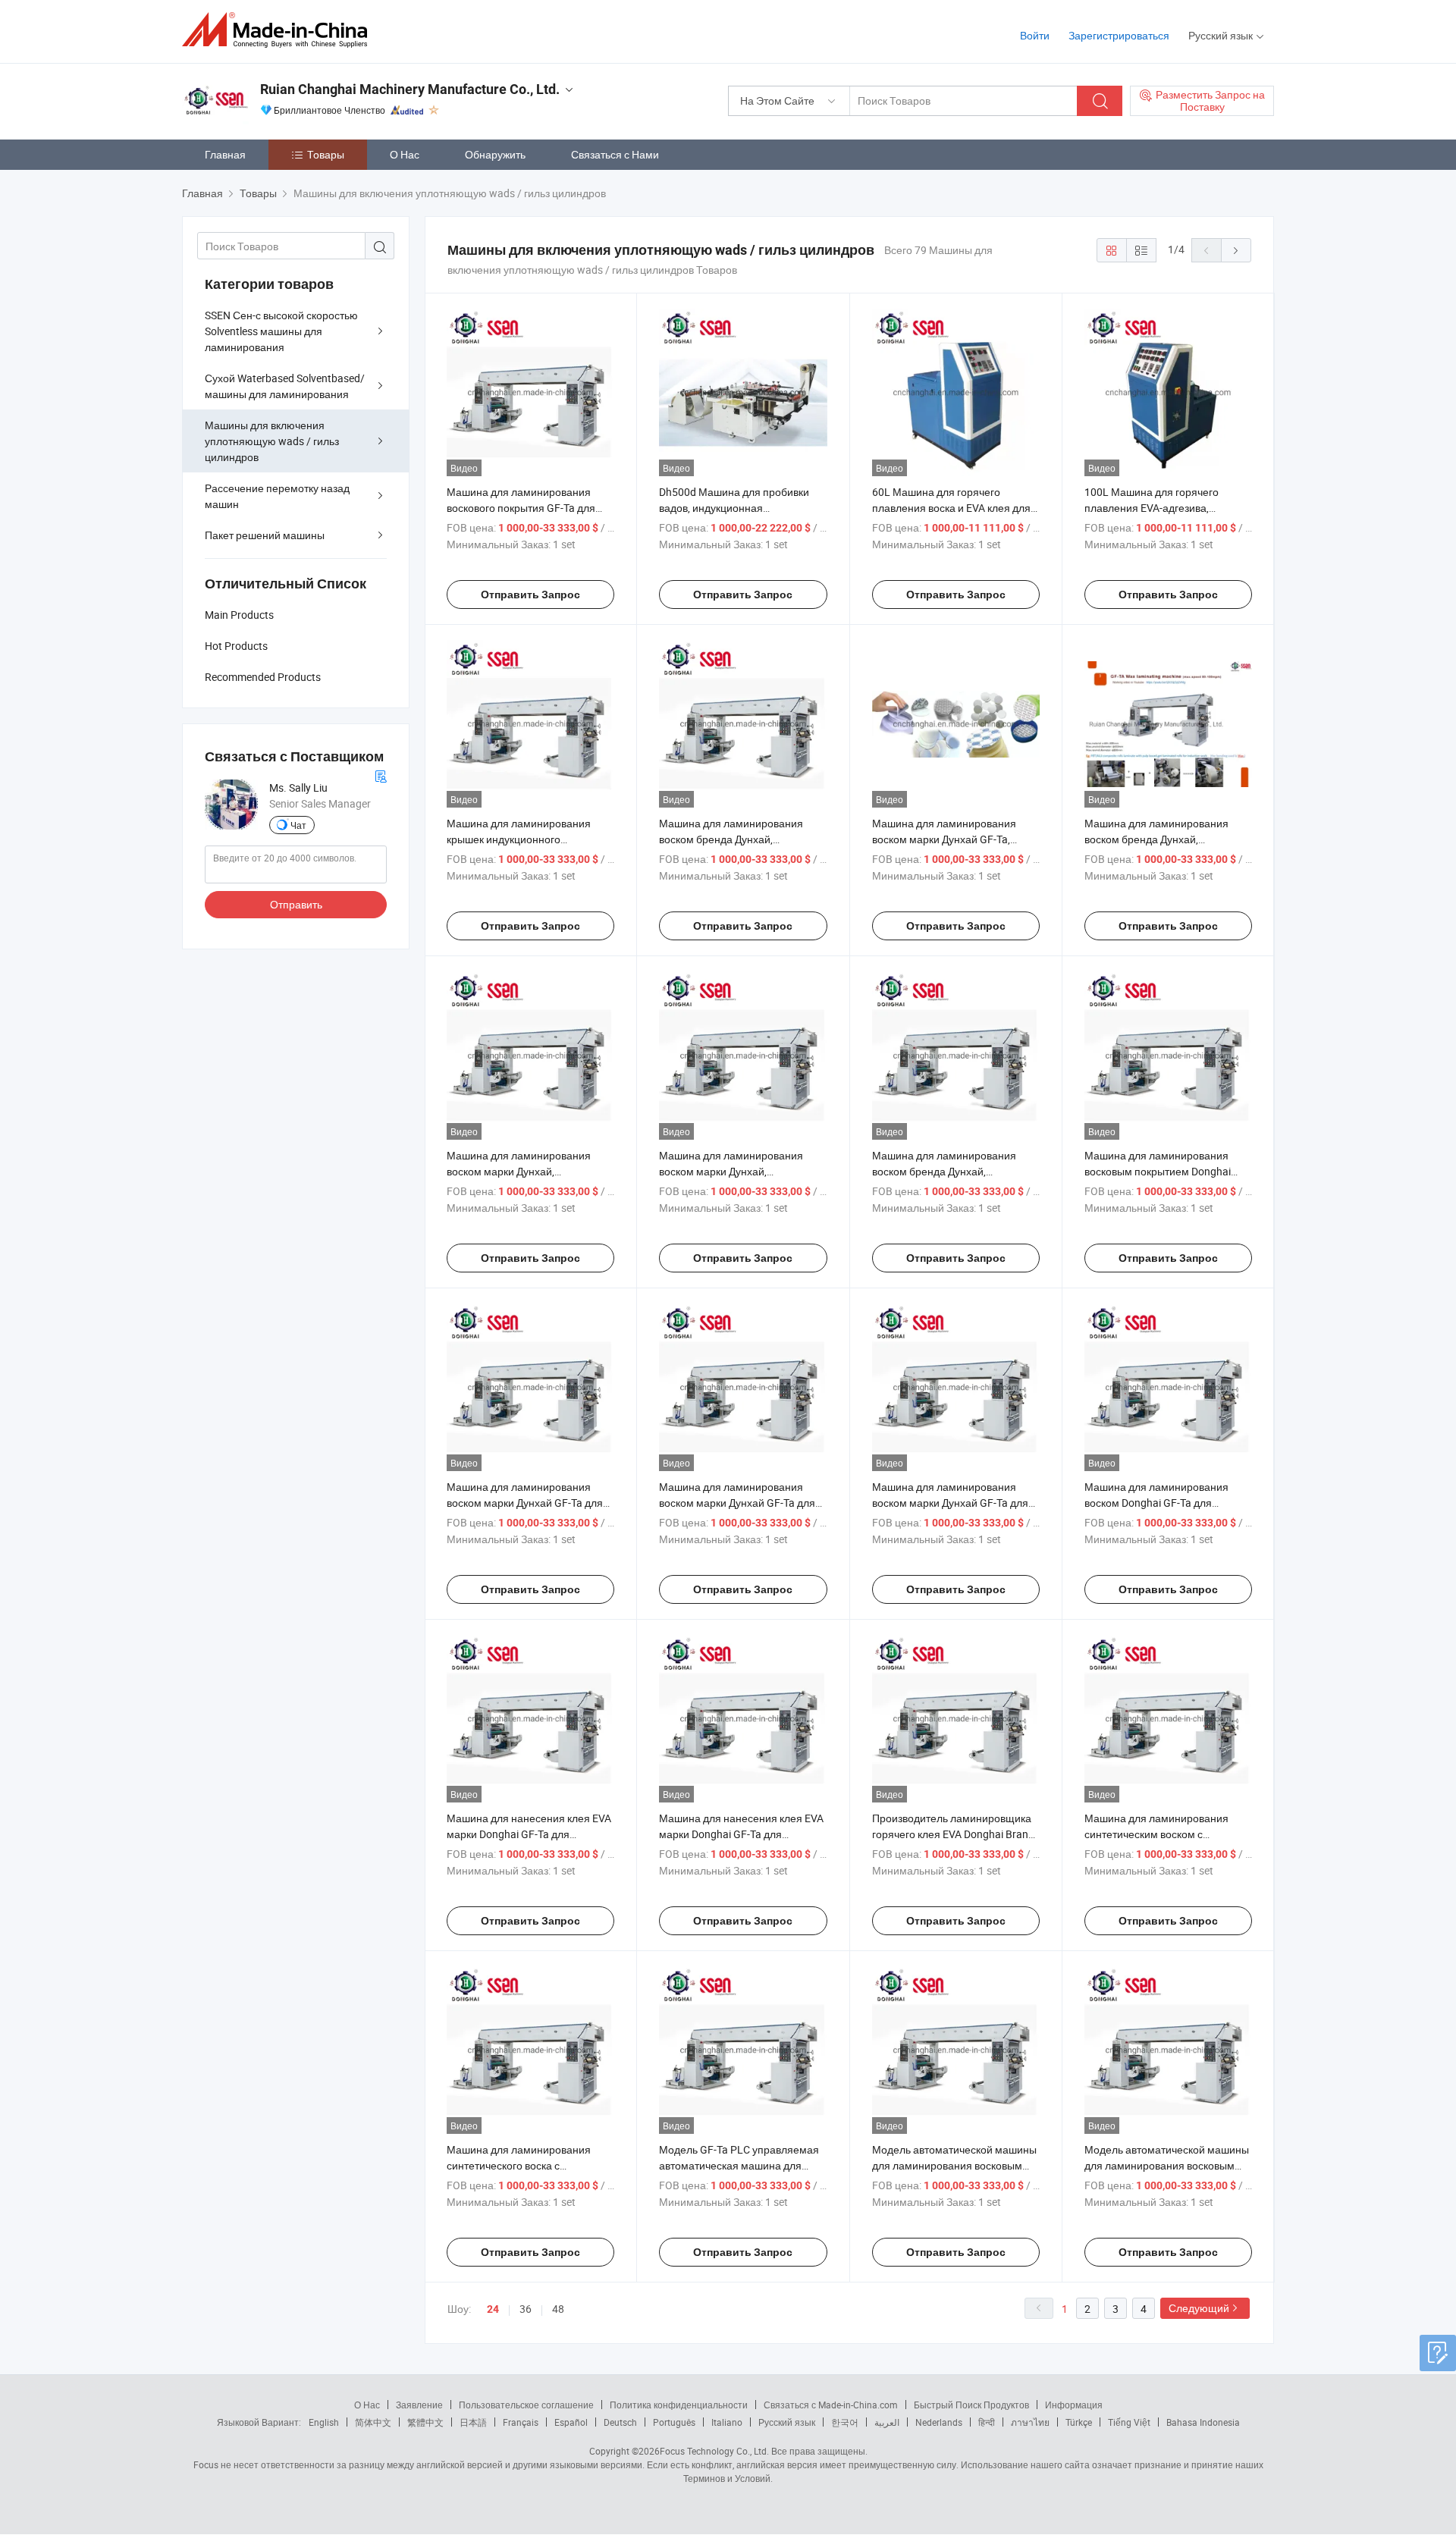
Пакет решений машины (265, 535)
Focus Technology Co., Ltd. (714, 2451)
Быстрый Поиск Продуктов (971, 2405)
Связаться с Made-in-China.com (831, 2405)
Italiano (727, 2422)
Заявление (419, 2405)
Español (571, 2422)
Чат (298, 825)
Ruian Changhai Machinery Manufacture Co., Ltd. (410, 89)
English (324, 2422)
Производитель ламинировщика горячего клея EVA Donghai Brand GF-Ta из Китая (953, 1834)
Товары (326, 154)
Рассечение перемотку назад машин (277, 496)
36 (526, 2309)
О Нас (405, 154)
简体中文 (373, 2422)
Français (521, 2422)
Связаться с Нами (615, 154)
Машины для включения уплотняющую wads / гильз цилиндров (272, 441)
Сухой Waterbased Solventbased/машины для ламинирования (285, 386)
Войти (1035, 35)
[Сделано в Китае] (279, 30)
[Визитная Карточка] (381, 775)
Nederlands (939, 2422)
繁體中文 (425, 2422)
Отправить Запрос (530, 595)
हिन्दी (987, 2422)
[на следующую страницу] (1236, 250)
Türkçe (1079, 2422)
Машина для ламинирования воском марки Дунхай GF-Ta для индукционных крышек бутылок (737, 1503)
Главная (225, 154)
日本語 (473, 2422)
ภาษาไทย (1030, 2422)
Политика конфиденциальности (679, 2405)
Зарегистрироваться (1119, 35)
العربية (887, 2422)
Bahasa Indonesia (1203, 2422)
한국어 (845, 2422)
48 (558, 2309)
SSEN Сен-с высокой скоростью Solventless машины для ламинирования (281, 331)
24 (493, 2309)
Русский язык (787, 2422)
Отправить (296, 904)
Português (674, 2422)
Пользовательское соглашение (526, 2405)
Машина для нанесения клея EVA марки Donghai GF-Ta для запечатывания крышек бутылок (529, 1834)
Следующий (1199, 2308)
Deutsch (620, 2422)
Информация (1074, 2405)
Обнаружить (495, 154)
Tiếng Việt (1129, 2422)
